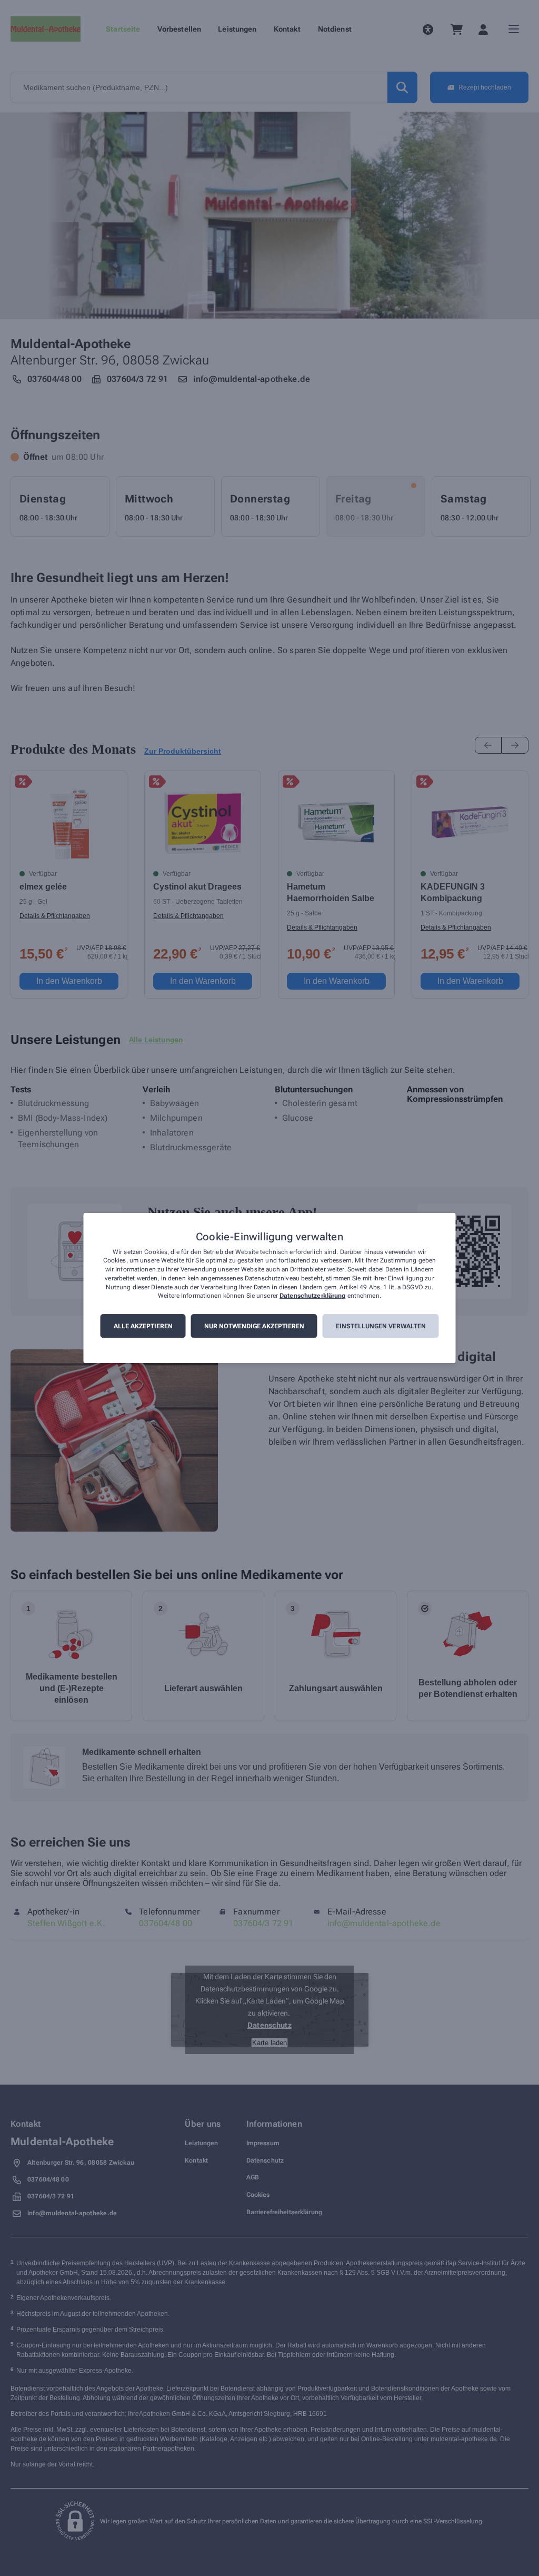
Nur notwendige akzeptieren (254, 1326)
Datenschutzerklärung (312, 1296)
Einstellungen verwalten (381, 1326)
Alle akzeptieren (143, 1326)
